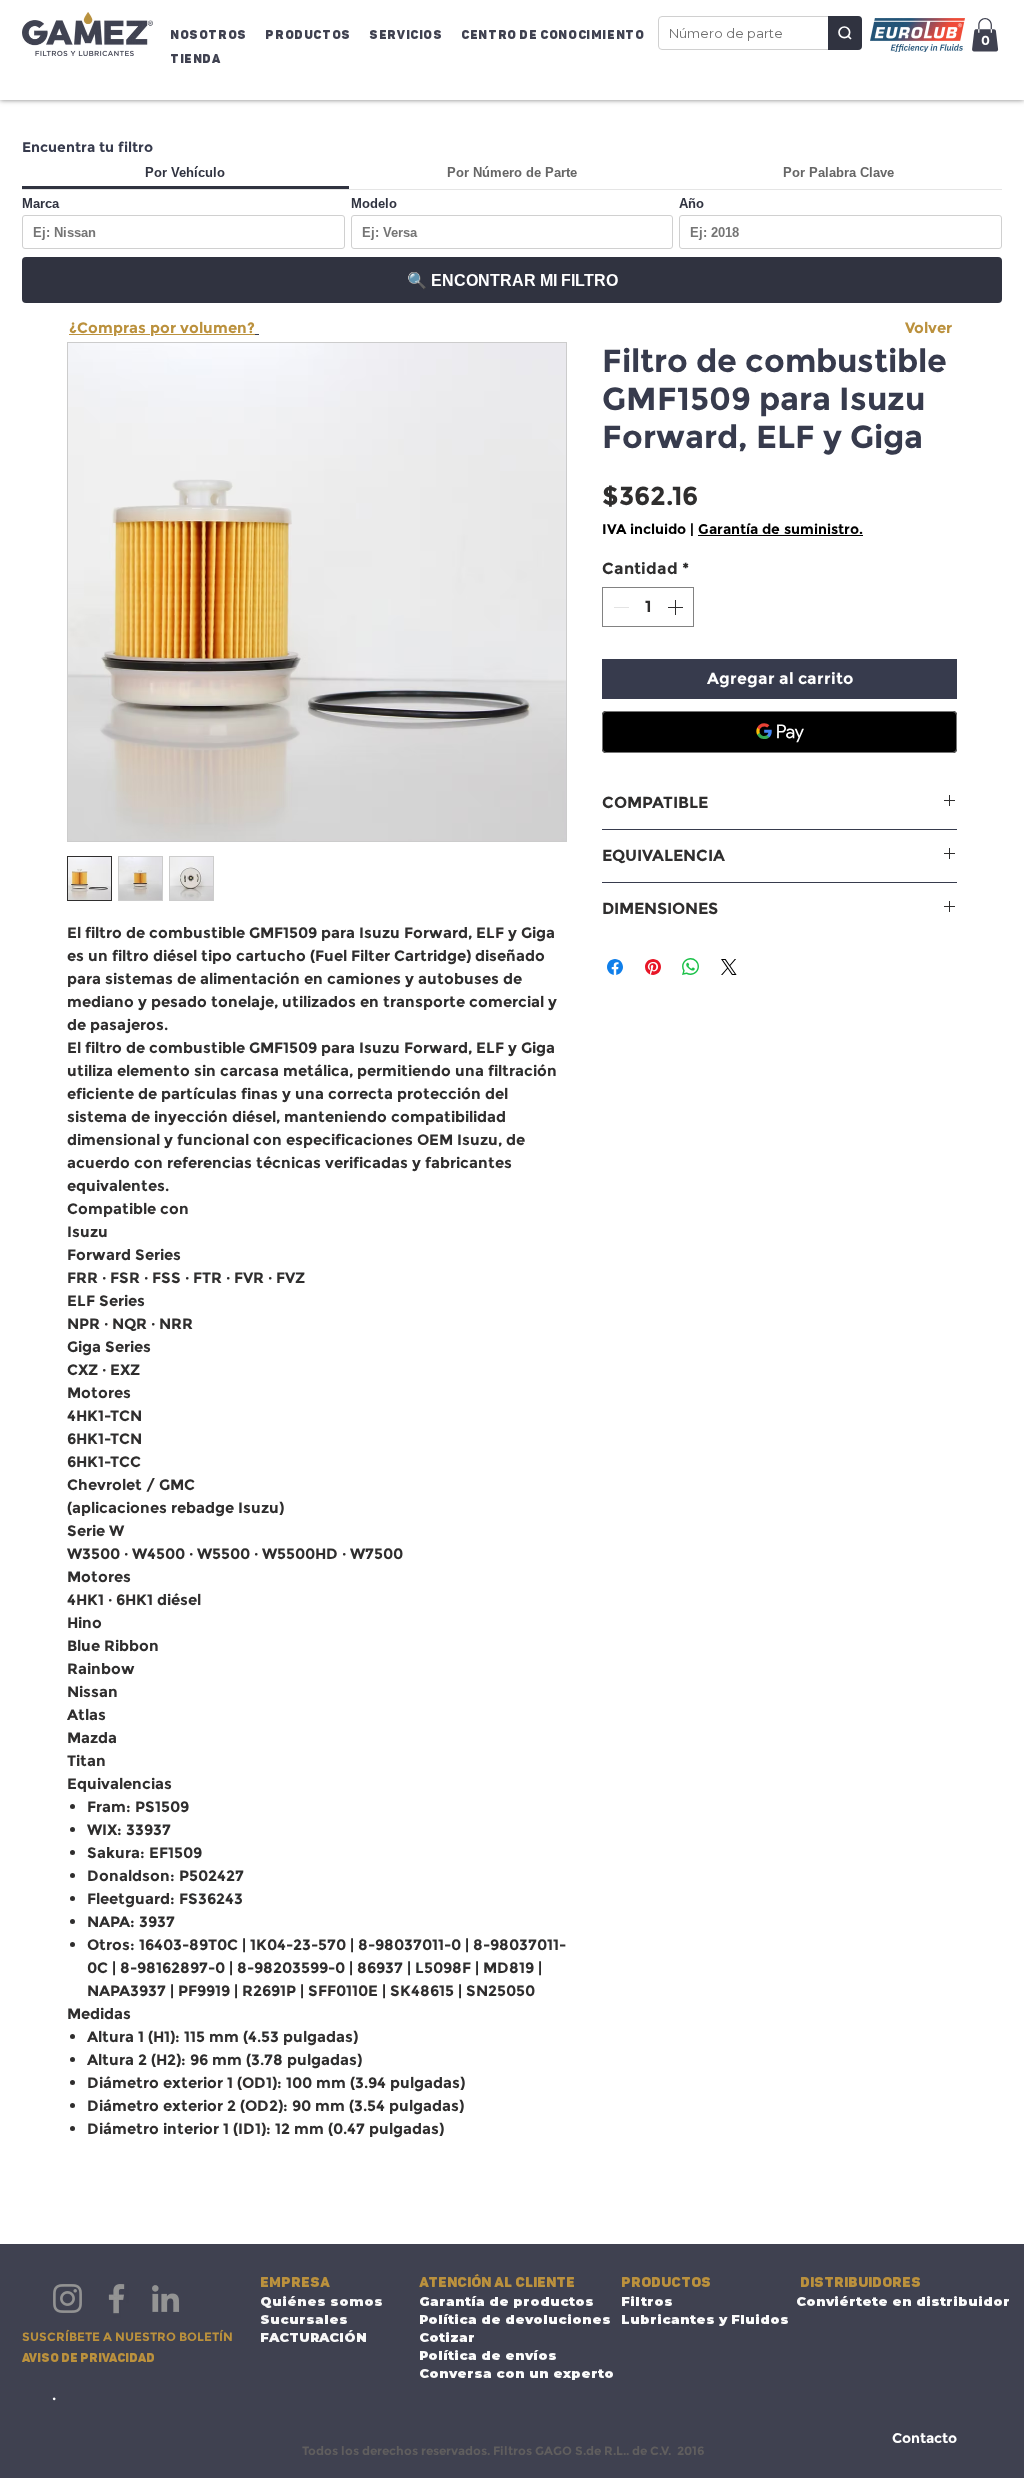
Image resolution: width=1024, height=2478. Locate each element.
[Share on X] (729, 967)
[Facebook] (116, 2298)
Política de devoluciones (503, 2319)
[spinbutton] (648, 607)
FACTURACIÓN (313, 2337)
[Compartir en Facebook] (615, 967)
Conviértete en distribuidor (880, 2301)
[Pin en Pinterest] (653, 967)
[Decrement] (619, 607)
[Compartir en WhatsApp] (691, 967)
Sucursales (304, 2319)
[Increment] (677, 607)
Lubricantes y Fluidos (684, 2319)
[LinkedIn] (165, 2298)
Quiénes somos (321, 2301)
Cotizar (447, 2337)
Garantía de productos (503, 2301)
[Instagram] (67, 2298)
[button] (212, 35)
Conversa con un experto (503, 2373)
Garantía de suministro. (780, 529)
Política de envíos (488, 2355)
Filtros (647, 2301)
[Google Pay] (779, 732)
